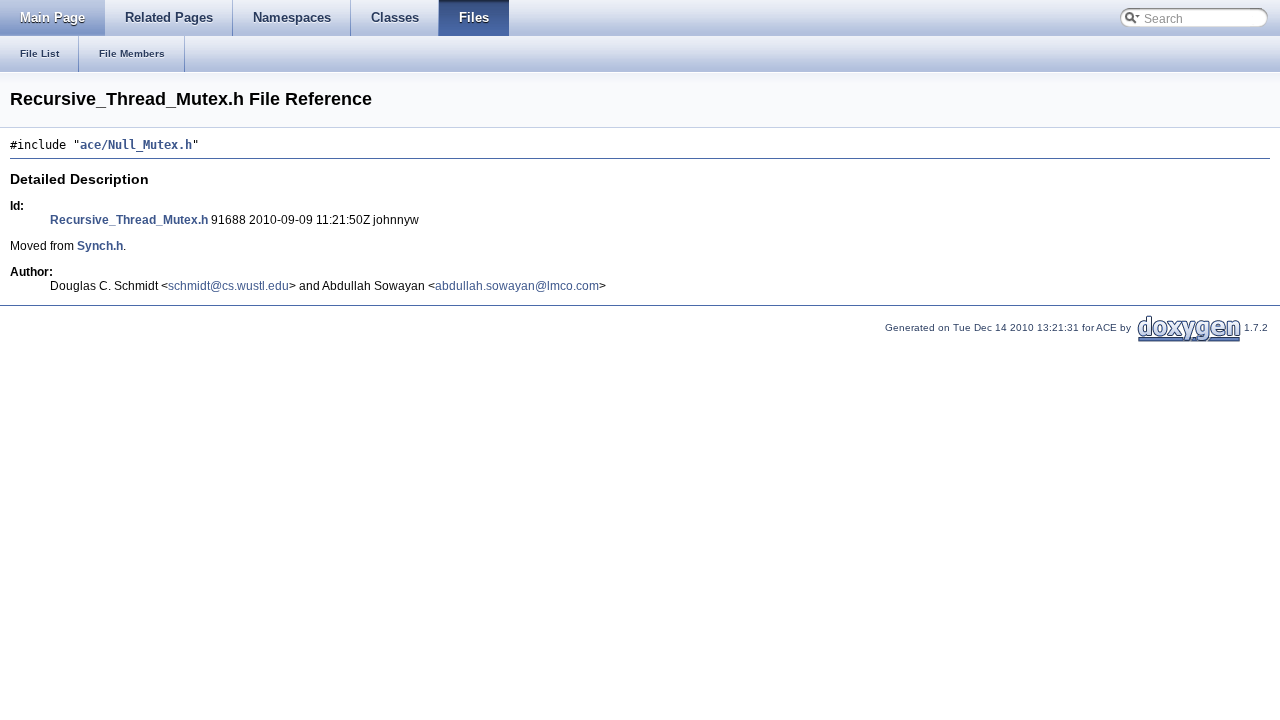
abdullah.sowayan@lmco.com (517, 286)
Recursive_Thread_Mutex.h (129, 220)
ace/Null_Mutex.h (136, 145)
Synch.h (100, 246)
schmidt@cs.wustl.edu (228, 286)
